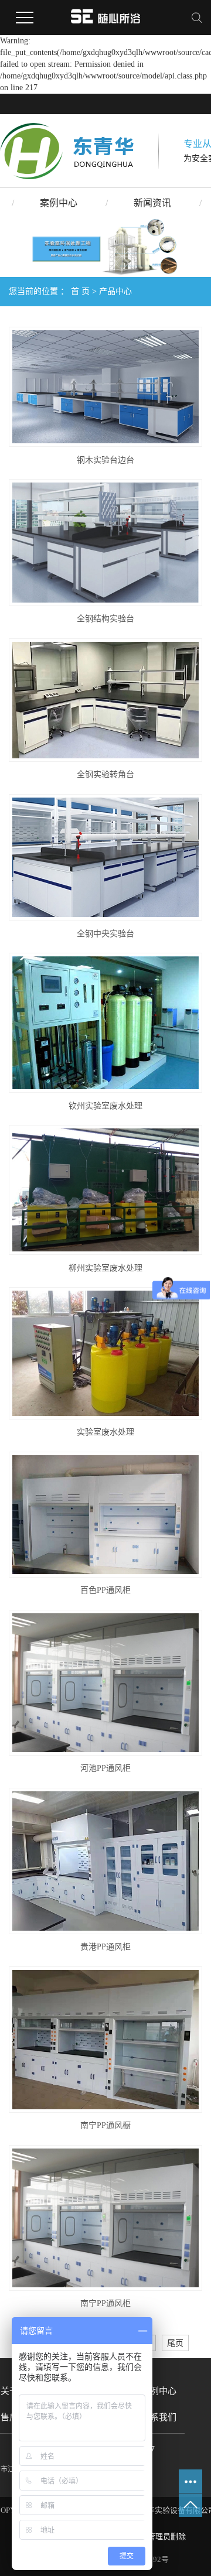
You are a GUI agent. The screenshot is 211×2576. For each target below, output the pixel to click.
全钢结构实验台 (105, 619)
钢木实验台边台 (105, 460)
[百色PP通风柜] (105, 1515)
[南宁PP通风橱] (105, 2040)
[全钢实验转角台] (105, 700)
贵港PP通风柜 (105, 1947)
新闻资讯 (152, 203)
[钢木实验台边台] (105, 387)
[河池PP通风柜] (105, 1683)
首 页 (80, 291)
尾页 (175, 2343)
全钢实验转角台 (105, 774)
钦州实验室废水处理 (105, 1106)
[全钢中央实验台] (105, 858)
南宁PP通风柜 (105, 2303)
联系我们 (159, 2417)
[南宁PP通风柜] (105, 2218)
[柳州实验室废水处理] (105, 1190)
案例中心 (59, 203)
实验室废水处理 (105, 1432)
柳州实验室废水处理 (105, 1268)
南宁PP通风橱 (105, 2125)
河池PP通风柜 (105, 1768)
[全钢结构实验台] (105, 543)
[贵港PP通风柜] (105, 1861)
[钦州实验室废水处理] (105, 1023)
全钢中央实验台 (105, 934)
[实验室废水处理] (105, 1353)
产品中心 (115, 291)
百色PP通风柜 (105, 1590)
